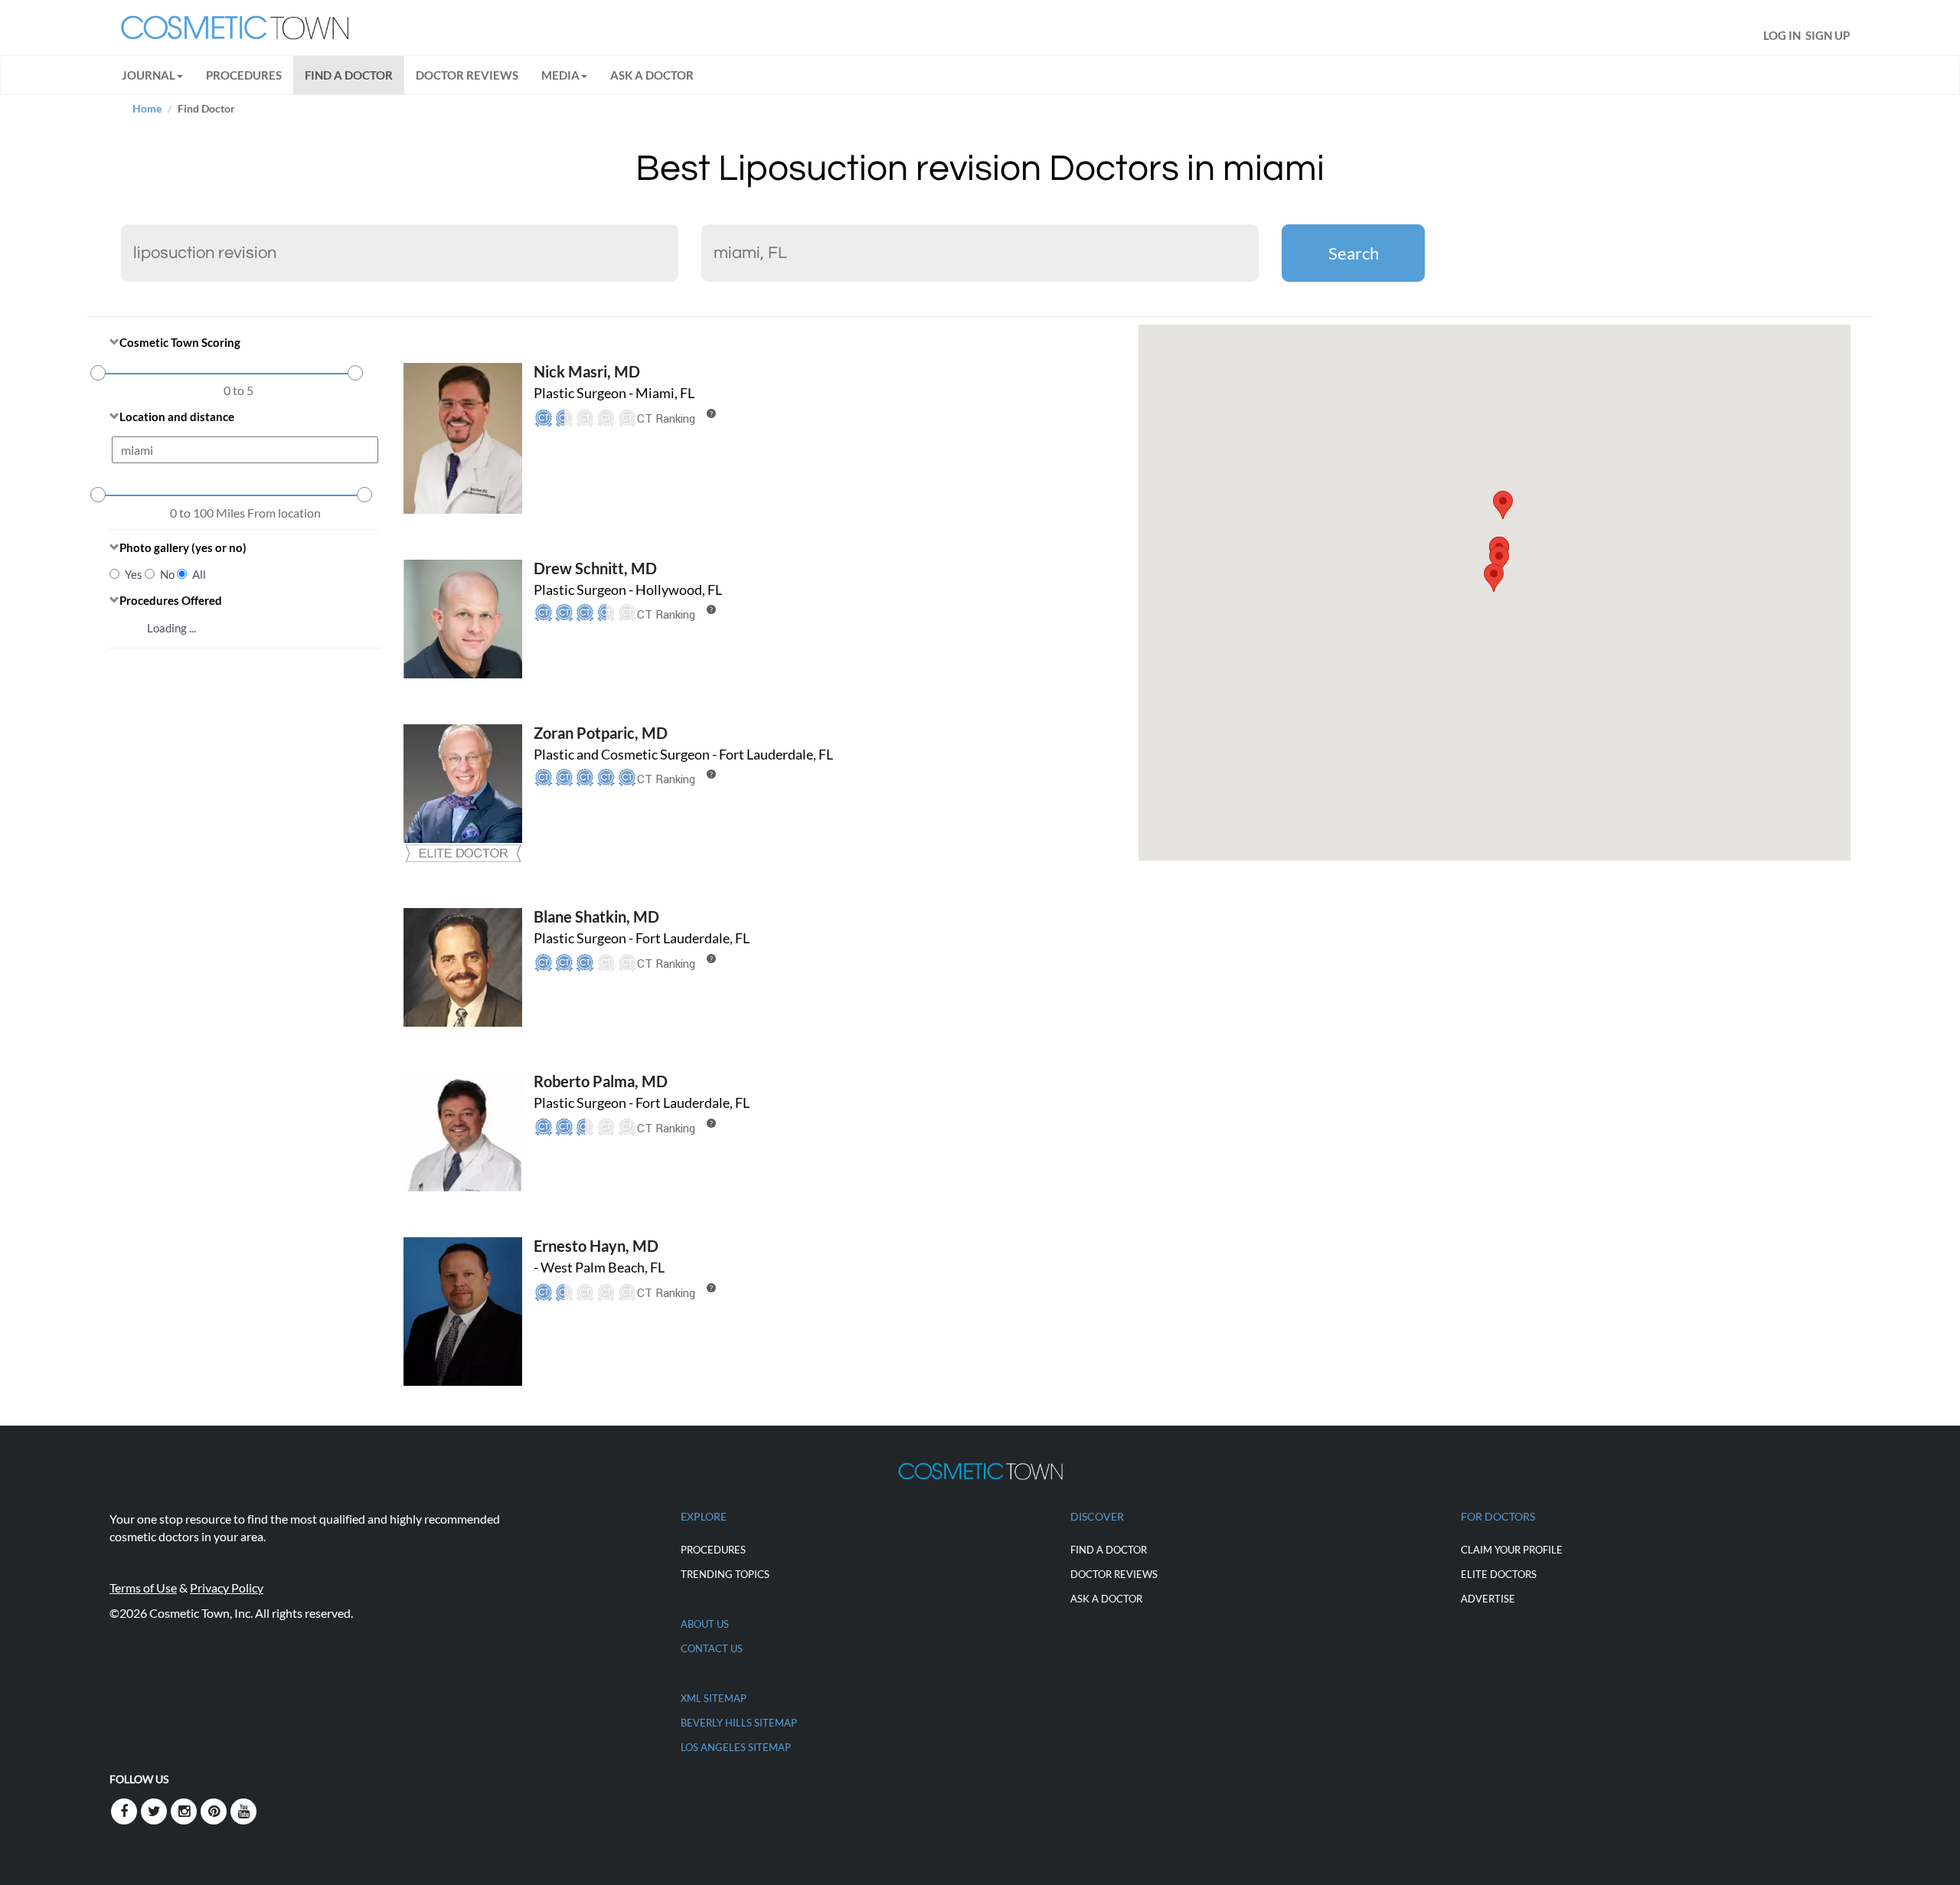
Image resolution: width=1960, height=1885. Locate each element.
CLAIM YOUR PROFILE (1512, 1550)
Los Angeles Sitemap (736, 1747)
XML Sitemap (714, 1698)
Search (1354, 253)
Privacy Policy (227, 1588)
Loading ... (171, 628)
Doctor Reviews (467, 75)
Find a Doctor (1109, 1550)
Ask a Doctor (652, 75)
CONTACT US (712, 1648)
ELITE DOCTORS (1499, 1574)
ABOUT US (705, 1624)
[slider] (98, 373)
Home (147, 108)
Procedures (244, 75)
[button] (1494, 578)
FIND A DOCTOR (349, 75)
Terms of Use (143, 1588)
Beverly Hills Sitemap (739, 1723)
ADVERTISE (1488, 1599)
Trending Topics (725, 1574)
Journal (149, 75)
